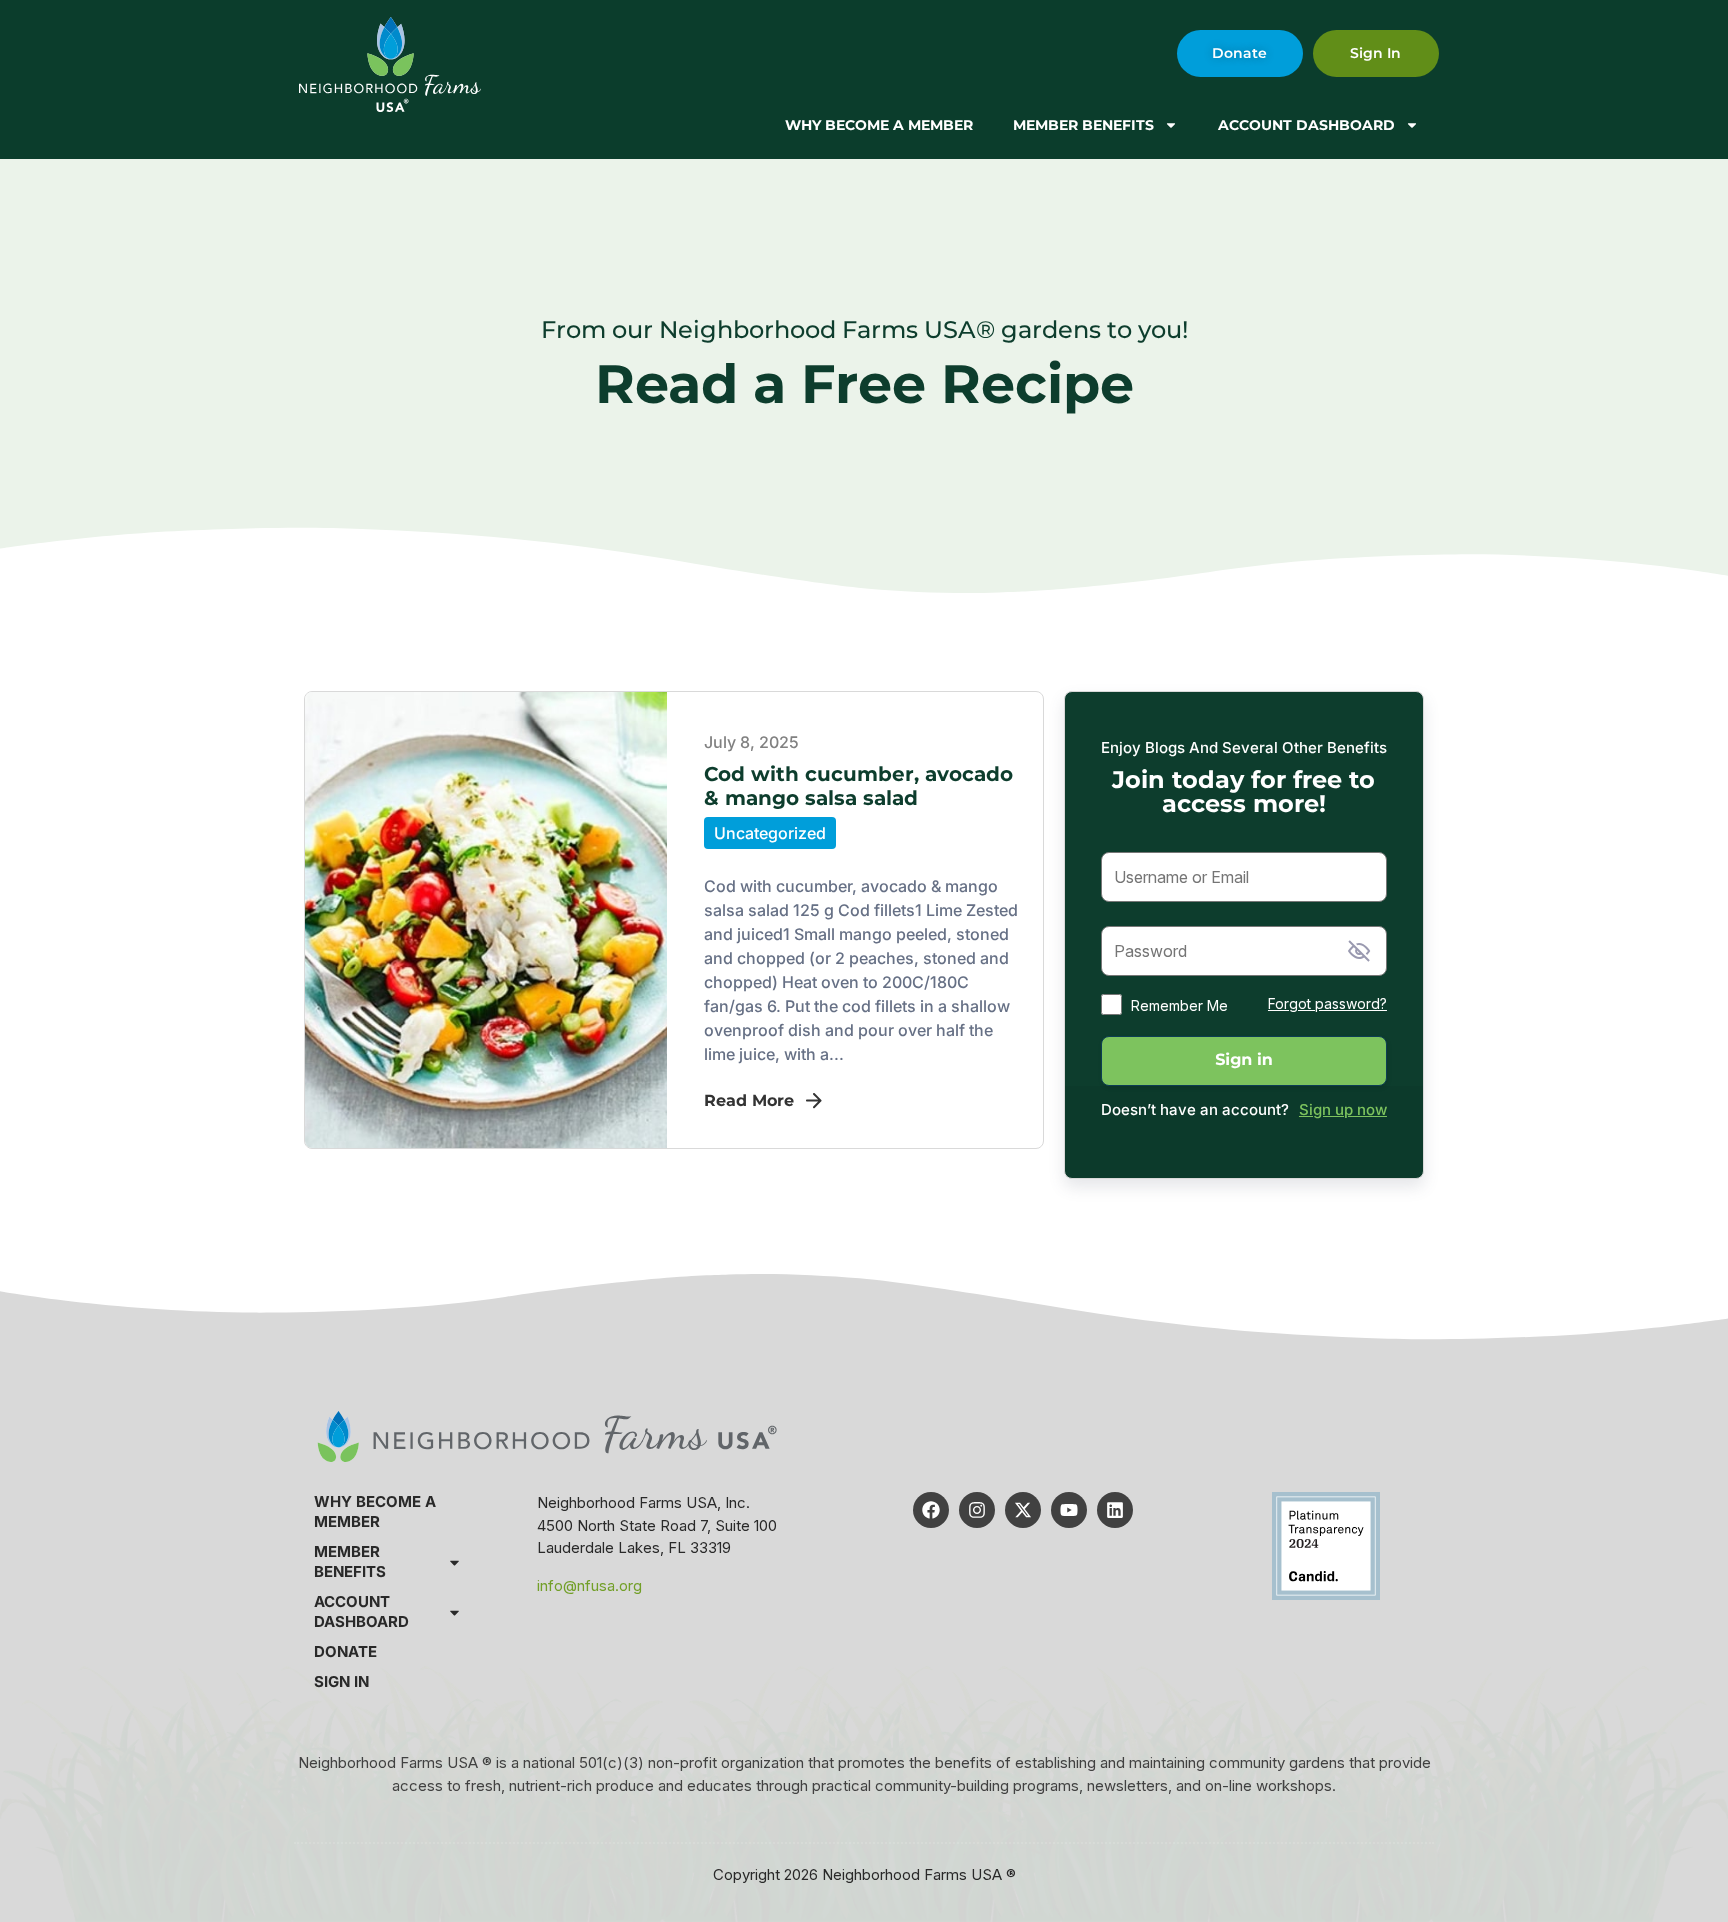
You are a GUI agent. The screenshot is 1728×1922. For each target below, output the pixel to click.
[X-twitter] (1023, 1510)
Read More (749, 1100)
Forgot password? (1327, 1003)
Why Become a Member (879, 125)
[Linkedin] (1115, 1510)
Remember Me (1179, 1005)
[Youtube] (1069, 1510)
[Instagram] (977, 1510)
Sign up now (1343, 1109)
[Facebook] (931, 1510)
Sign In (341, 1681)
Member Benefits (1083, 125)
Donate (345, 1651)
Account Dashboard (1306, 125)
